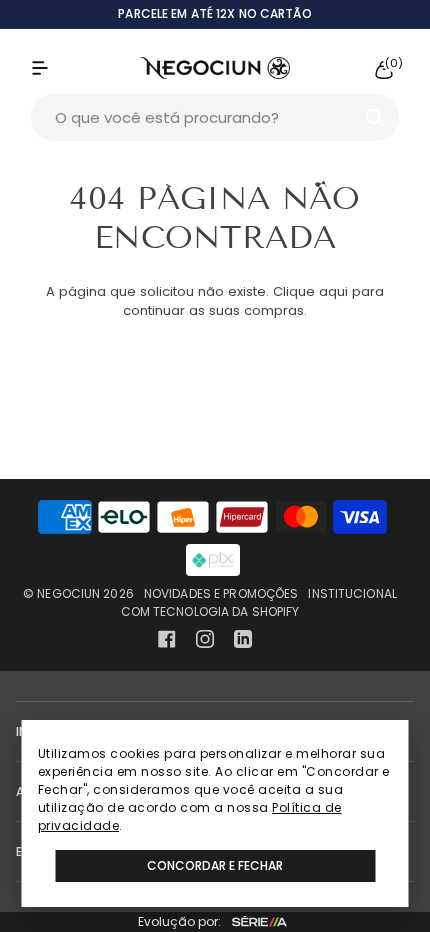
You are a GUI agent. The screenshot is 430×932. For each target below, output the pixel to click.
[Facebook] (167, 639)
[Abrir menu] (60, 68)
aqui (333, 291)
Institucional (352, 593)
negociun (68, 593)
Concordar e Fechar (215, 865)
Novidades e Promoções (221, 593)
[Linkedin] (243, 639)
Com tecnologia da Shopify (210, 611)
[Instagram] (205, 639)
